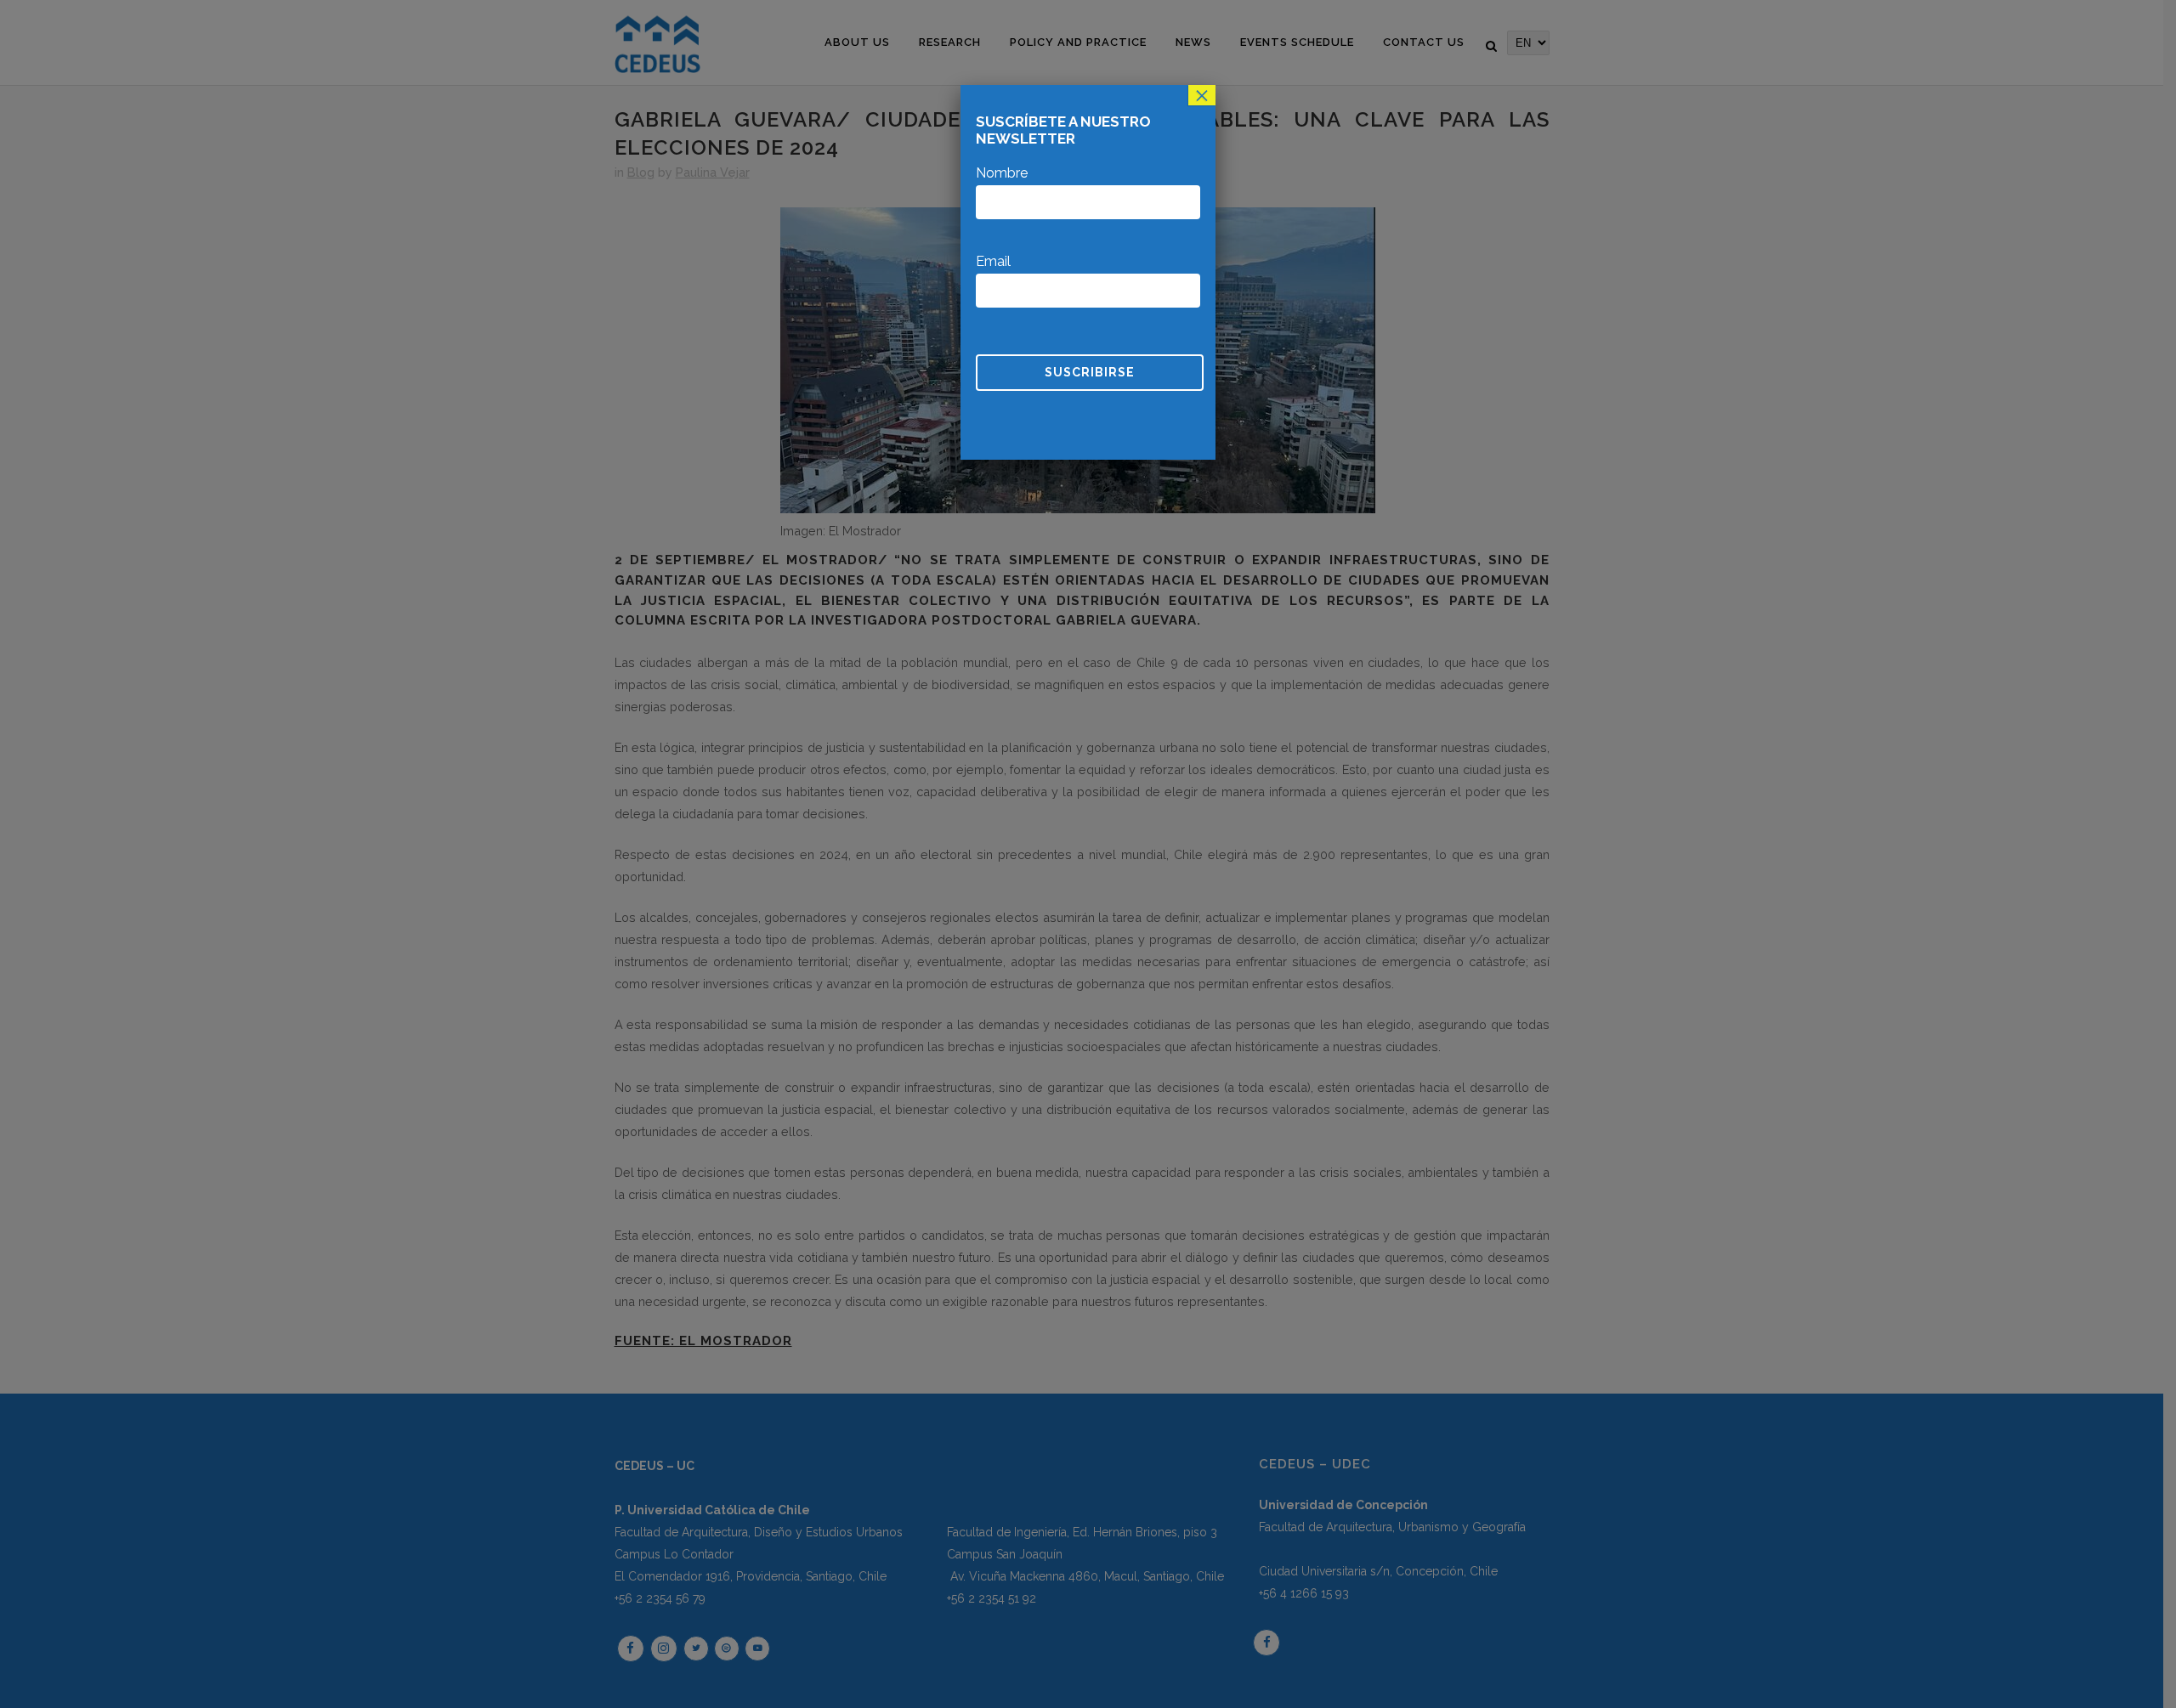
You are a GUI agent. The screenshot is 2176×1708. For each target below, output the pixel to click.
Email (993, 261)
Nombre (1002, 173)
